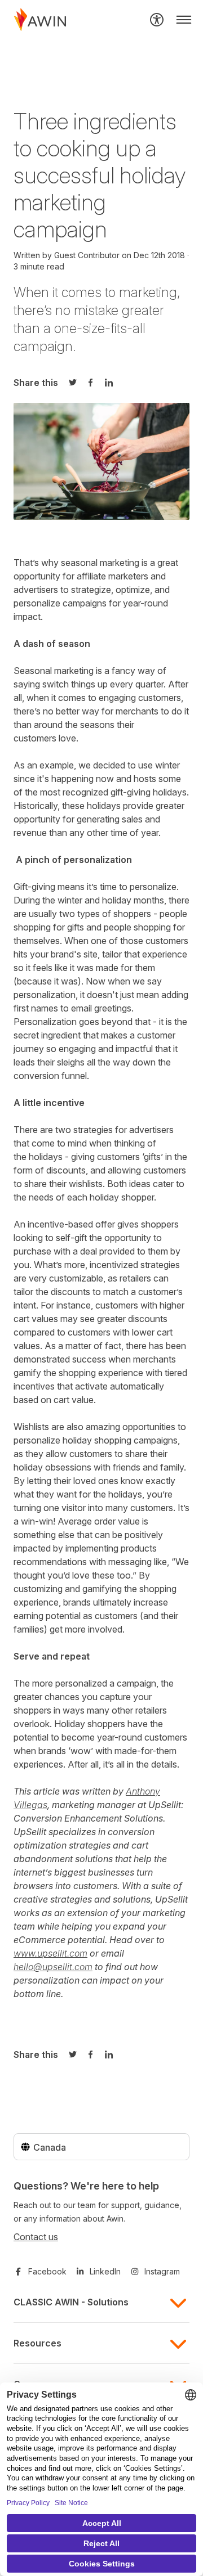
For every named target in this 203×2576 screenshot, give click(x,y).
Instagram (162, 2271)
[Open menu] (184, 20)
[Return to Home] (40, 20)
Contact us (36, 2237)
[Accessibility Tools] (157, 20)
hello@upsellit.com (53, 1967)
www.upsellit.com (50, 1953)
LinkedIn (105, 2271)
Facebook (47, 2271)
